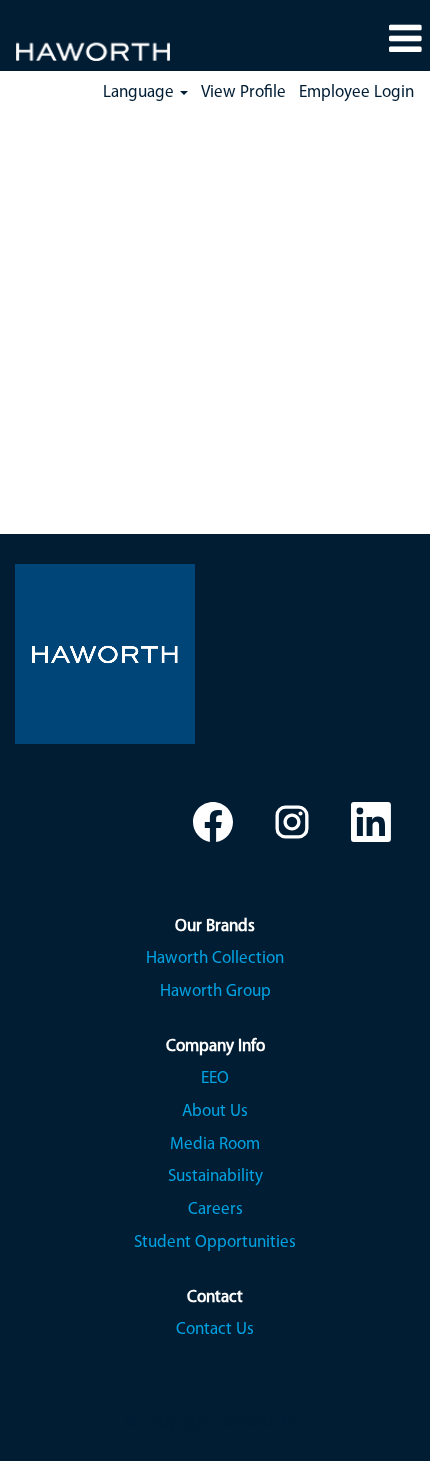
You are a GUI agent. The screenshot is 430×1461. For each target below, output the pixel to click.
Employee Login (356, 92)
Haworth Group (215, 991)
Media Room (215, 1144)
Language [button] (140, 92)
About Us (215, 1111)
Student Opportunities (215, 1242)
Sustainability (215, 1176)
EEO (215, 1078)
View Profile (243, 92)
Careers (215, 1209)
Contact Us (215, 1329)
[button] (405, 40)
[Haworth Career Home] (85, 38)
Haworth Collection (215, 958)
